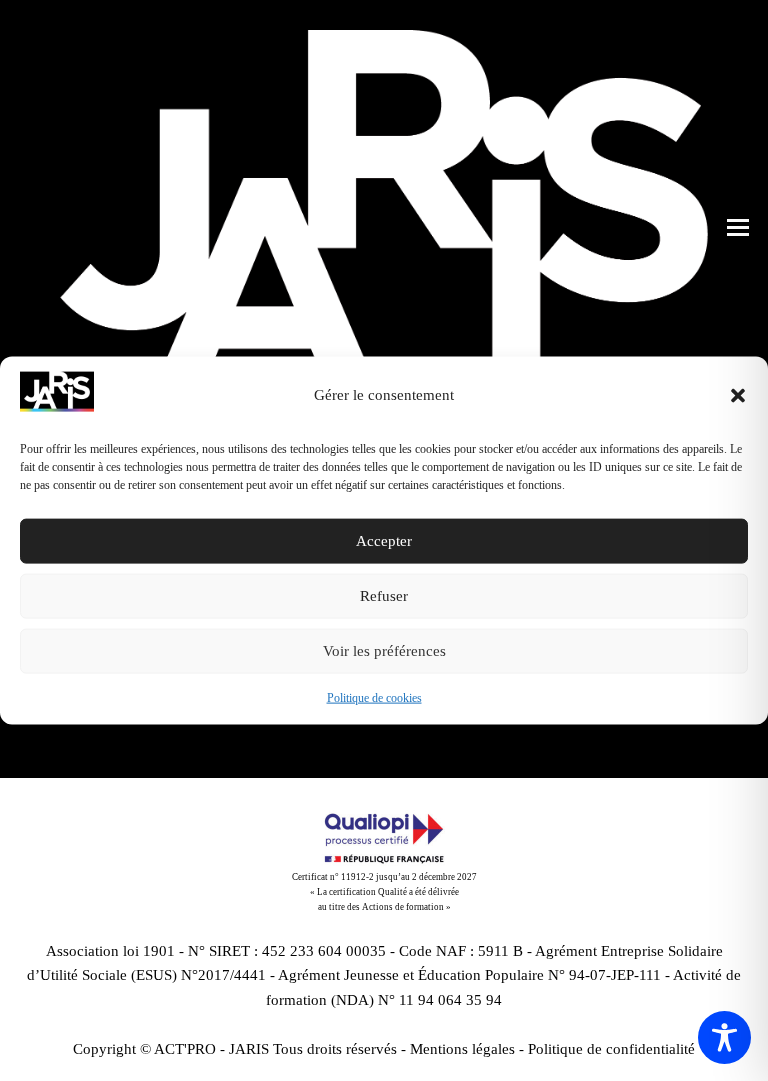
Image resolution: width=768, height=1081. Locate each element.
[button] (738, 395)
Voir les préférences (384, 651)
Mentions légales (462, 1049)
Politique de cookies (374, 698)
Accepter (384, 541)
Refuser (384, 596)
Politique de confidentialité (611, 1049)
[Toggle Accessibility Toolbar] (724, 1037)
